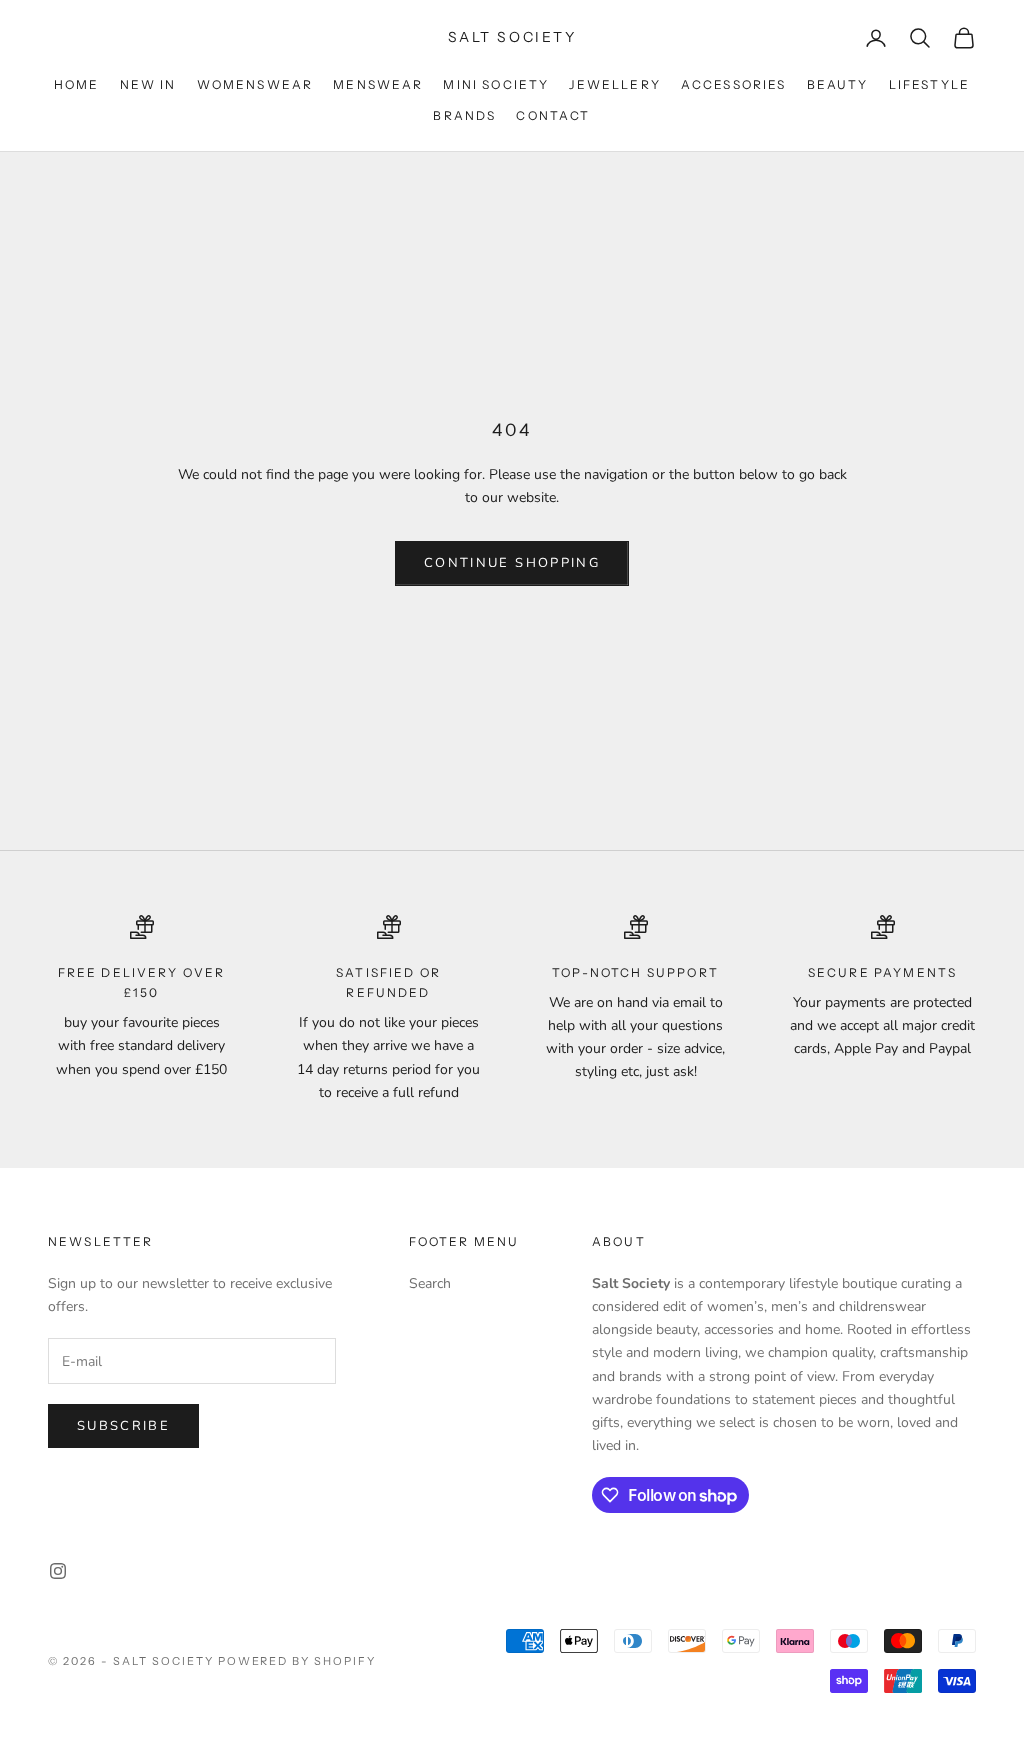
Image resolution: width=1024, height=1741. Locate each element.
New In (148, 84)
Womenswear (255, 84)
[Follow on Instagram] (58, 1571)
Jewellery (614, 84)
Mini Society (496, 84)
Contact (553, 115)
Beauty (838, 84)
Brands (464, 115)
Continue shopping (512, 563)
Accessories (734, 84)
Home (77, 84)
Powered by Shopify (297, 1661)
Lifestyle (929, 84)
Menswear (378, 84)
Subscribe (123, 1426)
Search (430, 1283)
